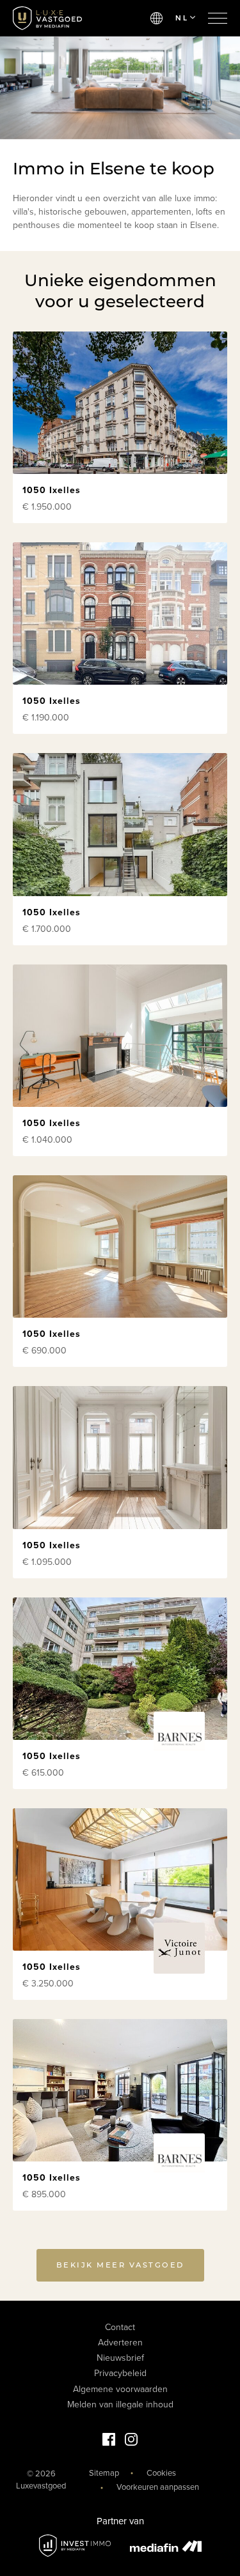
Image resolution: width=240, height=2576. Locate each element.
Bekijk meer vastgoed (120, 2265)
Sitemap (104, 2473)
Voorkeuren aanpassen (158, 2487)
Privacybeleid (120, 2373)
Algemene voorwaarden (120, 2389)
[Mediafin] (166, 2546)
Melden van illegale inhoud (120, 2405)
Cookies (161, 2473)
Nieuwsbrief (120, 2358)
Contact (120, 2327)
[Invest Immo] (75, 2546)
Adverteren (120, 2343)
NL (182, 18)
